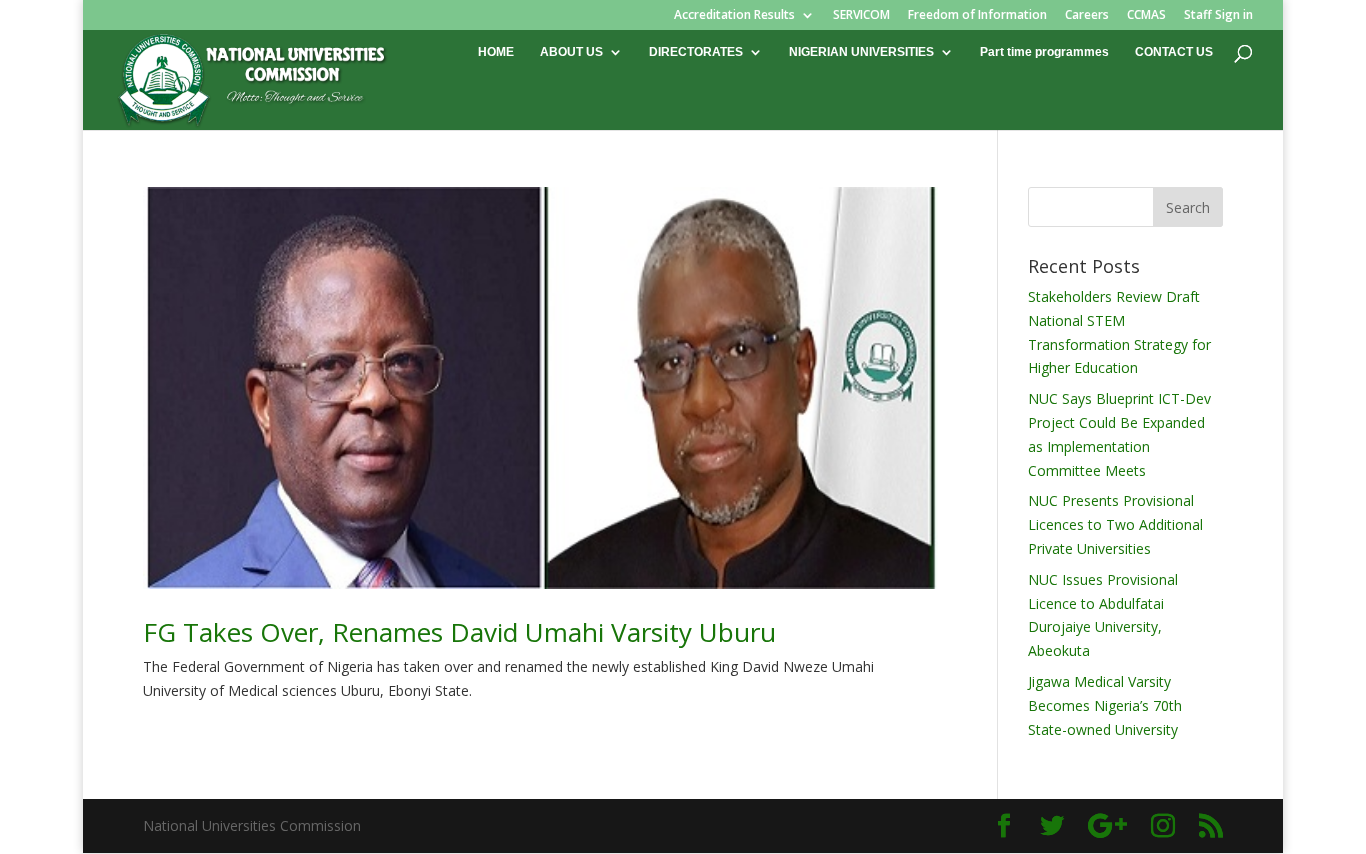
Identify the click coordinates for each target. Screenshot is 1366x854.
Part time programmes (1044, 52)
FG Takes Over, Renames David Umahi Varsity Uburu (459, 632)
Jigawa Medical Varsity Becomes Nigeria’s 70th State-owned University (1105, 705)
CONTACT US (1174, 52)
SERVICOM (861, 16)
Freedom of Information (977, 16)
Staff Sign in (1218, 16)
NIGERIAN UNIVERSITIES (861, 52)
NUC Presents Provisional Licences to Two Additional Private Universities (1115, 524)
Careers (1087, 16)
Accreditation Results (734, 16)
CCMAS (1146, 16)
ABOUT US (571, 52)
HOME (496, 52)
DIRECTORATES (696, 52)
